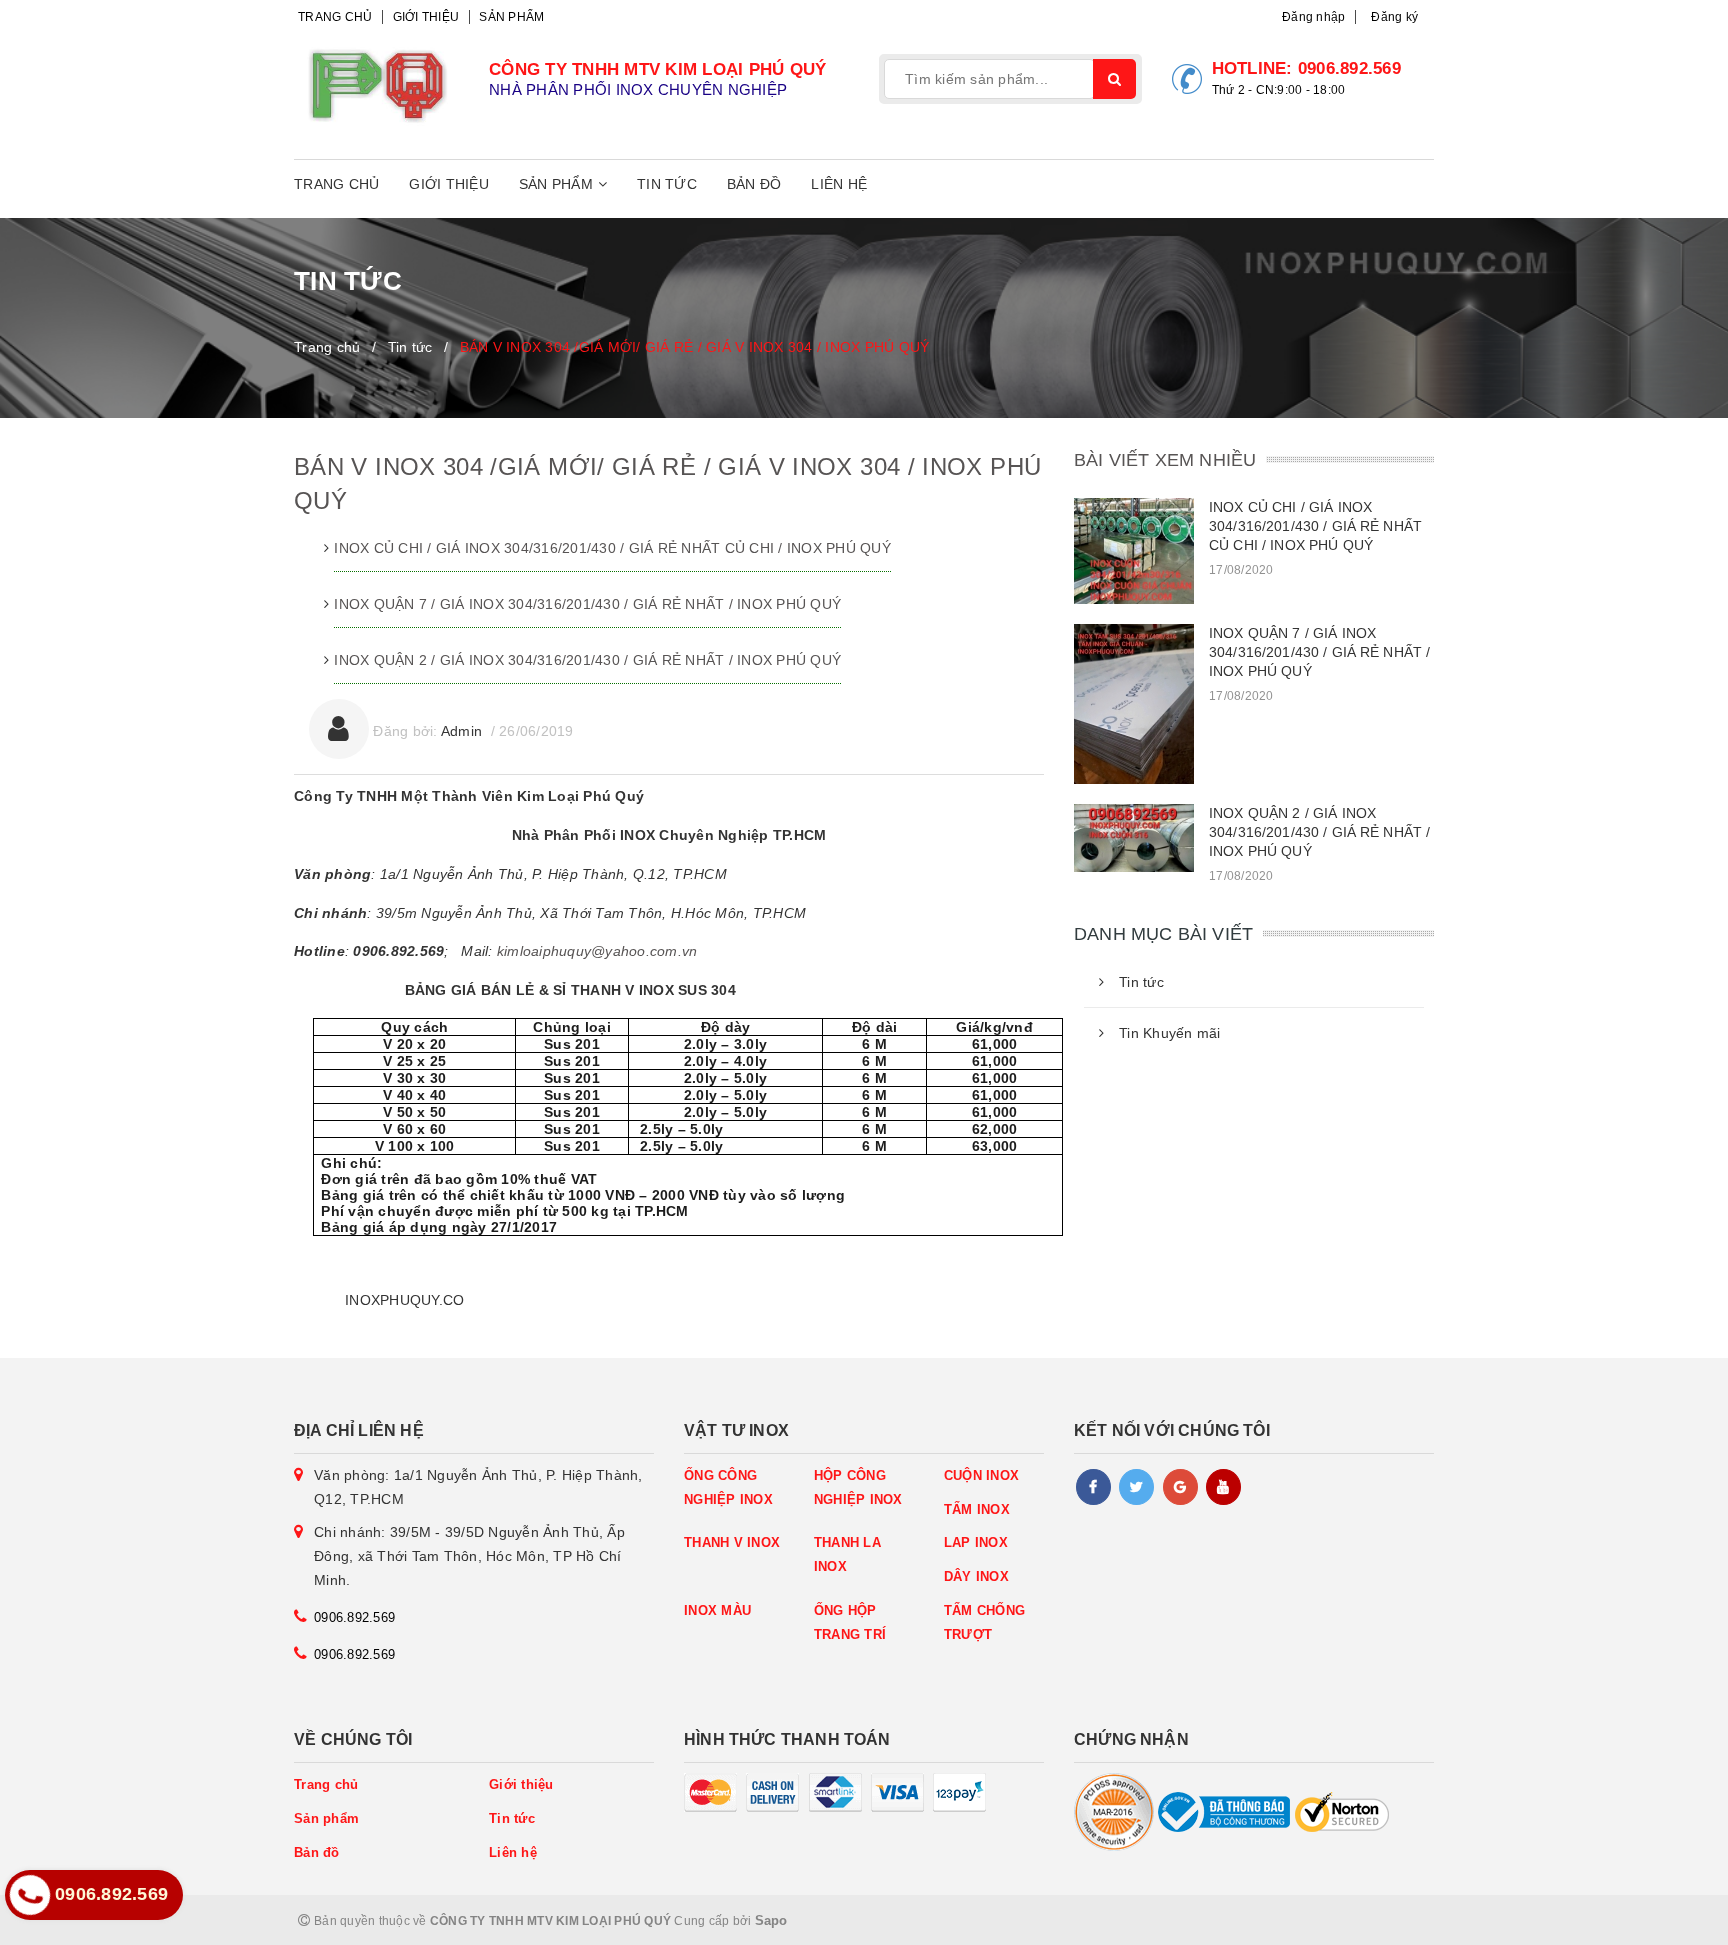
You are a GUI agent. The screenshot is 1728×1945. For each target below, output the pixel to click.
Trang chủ (335, 17)
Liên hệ (839, 184)
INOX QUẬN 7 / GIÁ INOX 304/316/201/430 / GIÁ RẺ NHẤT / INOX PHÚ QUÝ (587, 604)
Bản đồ (754, 184)
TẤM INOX (977, 1509)
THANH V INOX (732, 1542)
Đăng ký (1394, 17)
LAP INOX (976, 1542)
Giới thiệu (426, 17)
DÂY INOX (976, 1576)
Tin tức (667, 184)
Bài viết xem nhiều (1165, 460)
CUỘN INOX (981, 1475)
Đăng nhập (1313, 17)
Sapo (771, 1920)
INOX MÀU (717, 1610)
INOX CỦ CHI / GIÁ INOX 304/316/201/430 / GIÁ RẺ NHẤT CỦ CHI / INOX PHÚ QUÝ (612, 548)
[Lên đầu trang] (1668, 1920)
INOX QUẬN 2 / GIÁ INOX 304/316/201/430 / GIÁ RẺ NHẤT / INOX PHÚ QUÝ (587, 660)
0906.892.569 (1349, 68)
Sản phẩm (511, 17)
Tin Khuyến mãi (1170, 1033)
